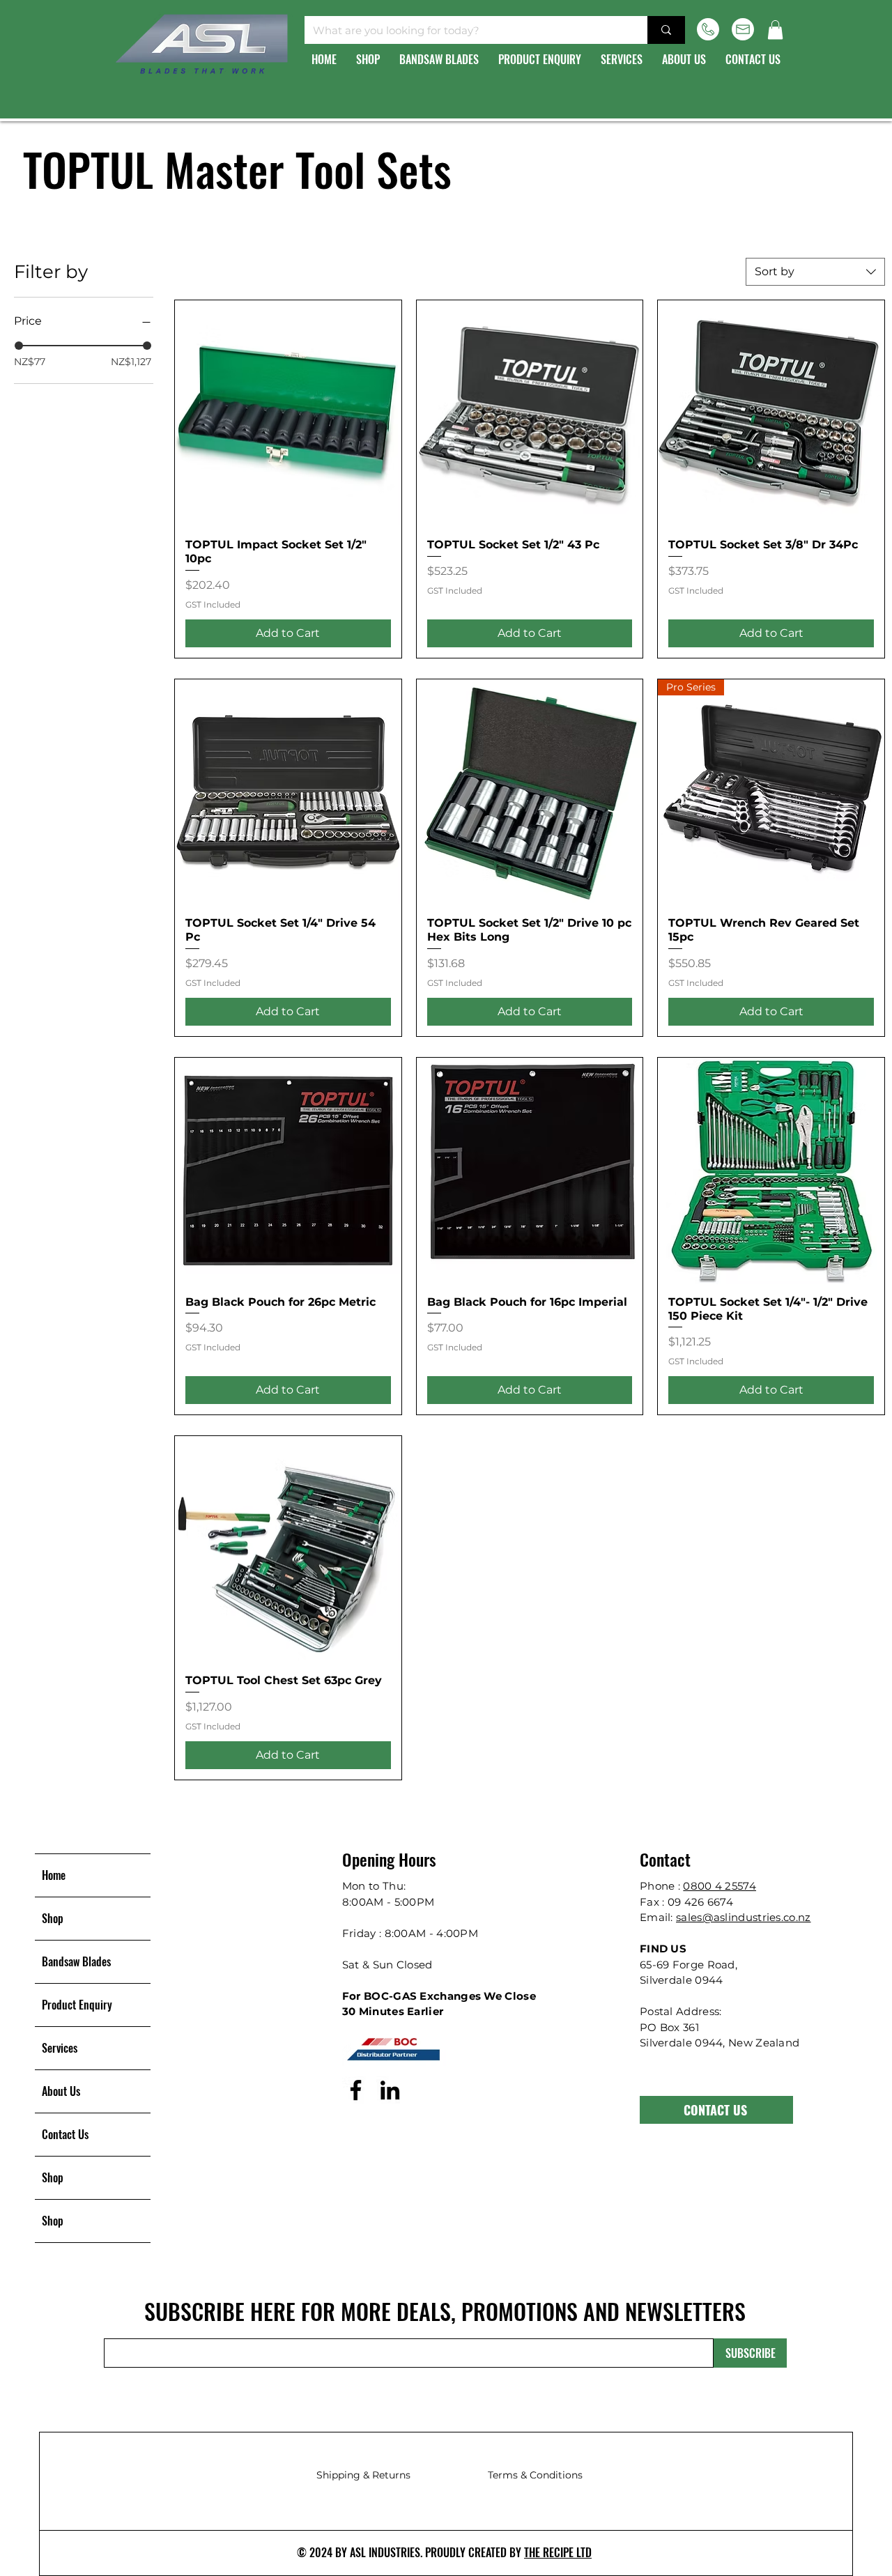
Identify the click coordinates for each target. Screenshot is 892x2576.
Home (54, 1875)
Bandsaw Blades (76, 1961)
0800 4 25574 (720, 1886)
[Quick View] (288, 414)
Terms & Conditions (535, 2475)
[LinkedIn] (390, 2090)
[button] (775, 30)
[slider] (19, 346)
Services (60, 2048)
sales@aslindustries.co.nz (744, 1917)
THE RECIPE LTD (558, 2552)
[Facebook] (356, 2090)
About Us (61, 2091)
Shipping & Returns (363, 2475)
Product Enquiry (77, 2005)
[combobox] (815, 272)
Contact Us (65, 2134)
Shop (53, 1918)
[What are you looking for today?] (666, 30)
